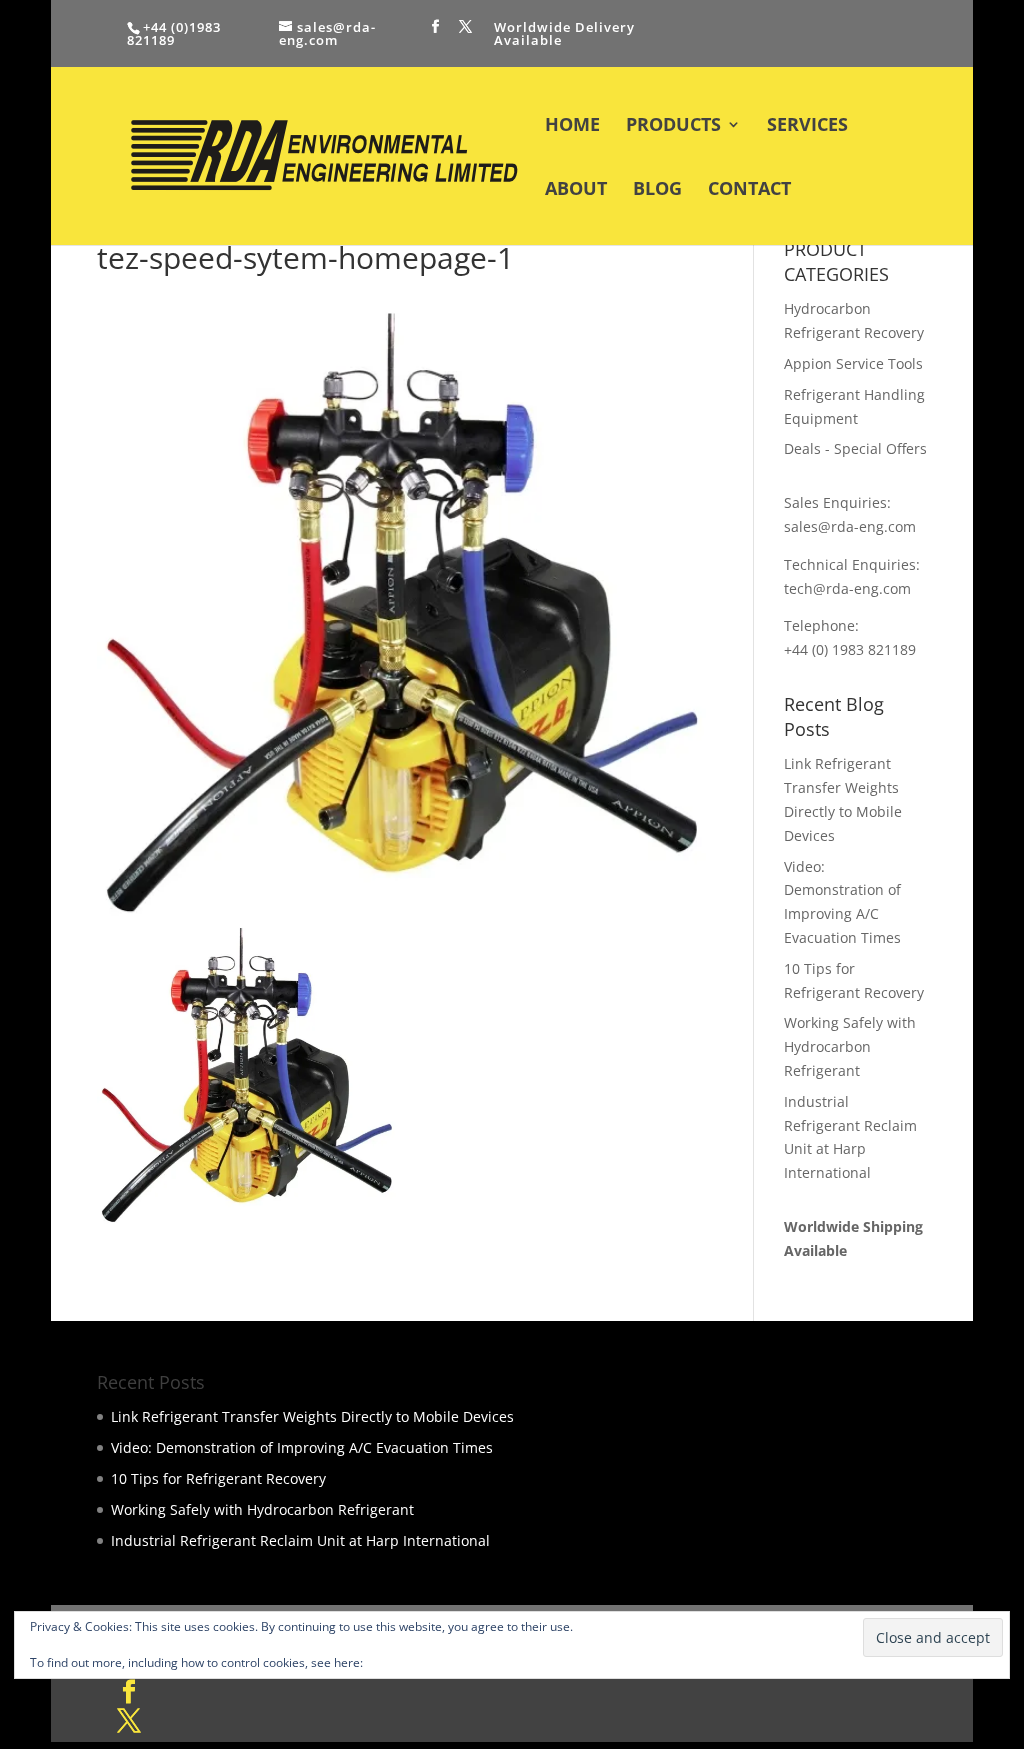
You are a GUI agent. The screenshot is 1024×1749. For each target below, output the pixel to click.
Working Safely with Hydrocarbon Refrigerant (850, 1046)
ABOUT (576, 190)
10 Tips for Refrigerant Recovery (218, 1478)
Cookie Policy (402, 1662)
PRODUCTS (673, 126)
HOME (572, 126)
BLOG (657, 190)
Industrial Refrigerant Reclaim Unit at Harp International (300, 1540)
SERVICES (807, 126)
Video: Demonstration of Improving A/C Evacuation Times (302, 1447)
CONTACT (749, 190)
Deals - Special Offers (855, 448)
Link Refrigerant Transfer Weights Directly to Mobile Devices (312, 1416)
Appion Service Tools (853, 363)
